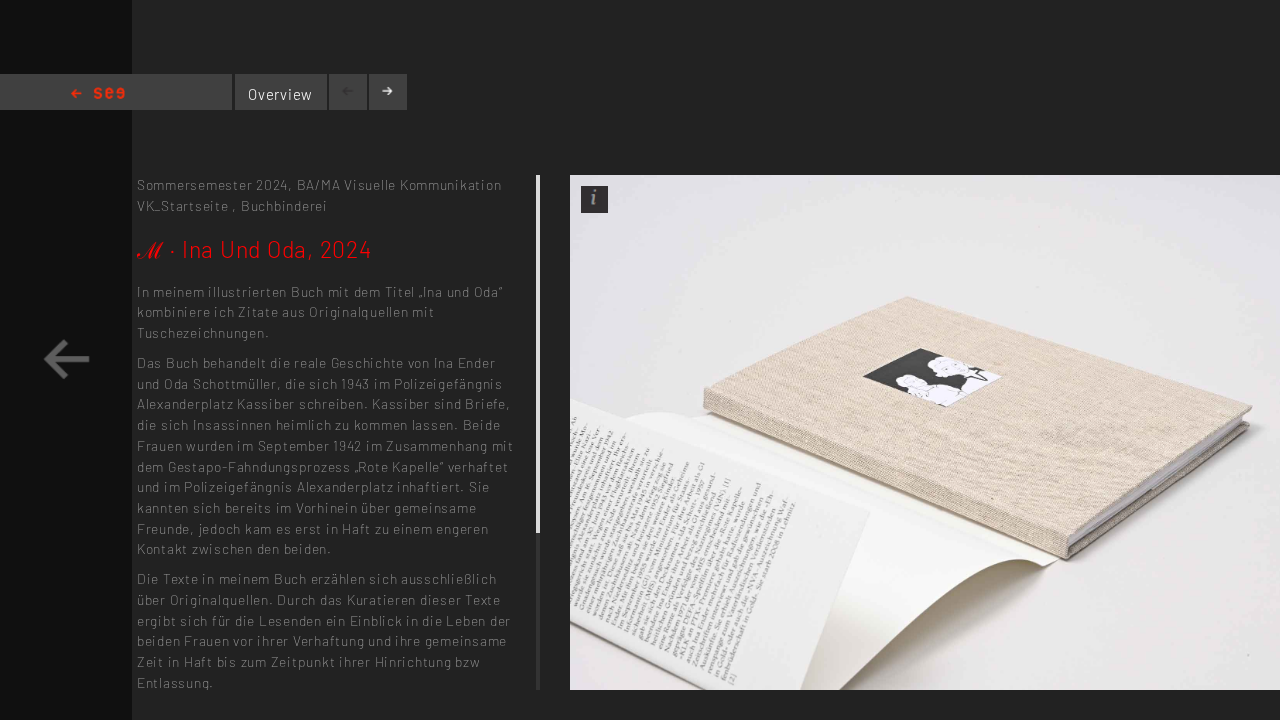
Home (98, 94)
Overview (280, 94)
